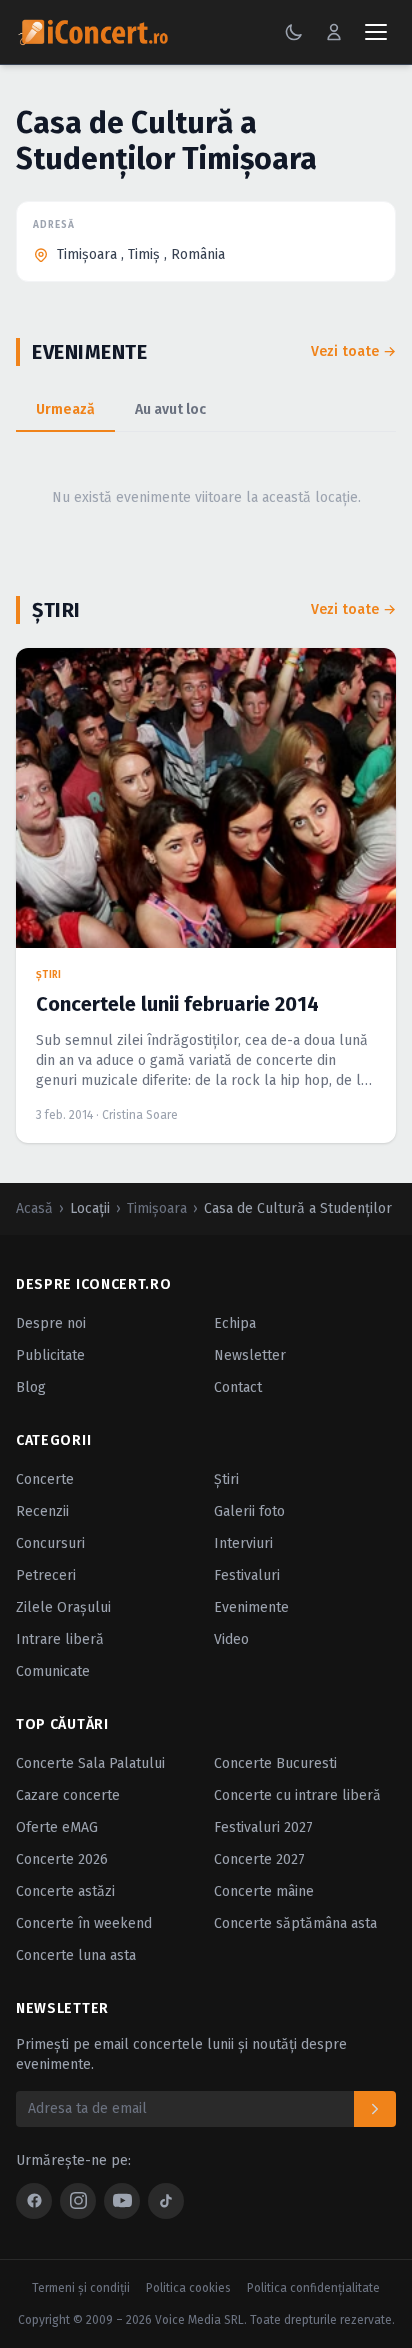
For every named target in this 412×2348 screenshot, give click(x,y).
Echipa (235, 1323)
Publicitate (50, 1355)
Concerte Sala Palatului (90, 1763)
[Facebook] (34, 2201)
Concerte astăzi (65, 1891)
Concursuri (50, 1543)
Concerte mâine (264, 1891)
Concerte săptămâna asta (295, 1923)
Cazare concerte (68, 1795)
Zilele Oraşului (63, 1607)
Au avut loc (170, 409)
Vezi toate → (353, 351)
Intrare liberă (60, 1639)
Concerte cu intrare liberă (297, 1795)
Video (231, 1639)
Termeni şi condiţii (81, 2288)
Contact (238, 1387)
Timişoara (87, 254)
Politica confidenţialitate (313, 2288)
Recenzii (42, 1511)
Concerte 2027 (259, 1859)
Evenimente (251, 1607)
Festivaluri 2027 (263, 1827)
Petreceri (46, 1575)
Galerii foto (249, 1511)
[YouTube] (122, 2201)
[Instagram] (78, 2201)
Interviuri (243, 1543)
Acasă (34, 1208)
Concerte (45, 1479)
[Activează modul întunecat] (294, 32)
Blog (31, 1387)
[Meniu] (376, 32)
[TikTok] (166, 2201)
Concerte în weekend (84, 1923)
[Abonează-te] (375, 2109)
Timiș (144, 254)
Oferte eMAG (57, 1827)
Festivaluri (247, 1575)
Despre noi (51, 1323)
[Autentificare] (334, 32)
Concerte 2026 (62, 1859)
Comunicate (53, 1671)
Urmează (65, 409)
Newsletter (250, 1355)
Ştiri (226, 1479)
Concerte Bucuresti (275, 1763)
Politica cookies (188, 2288)
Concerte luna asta (76, 1955)
